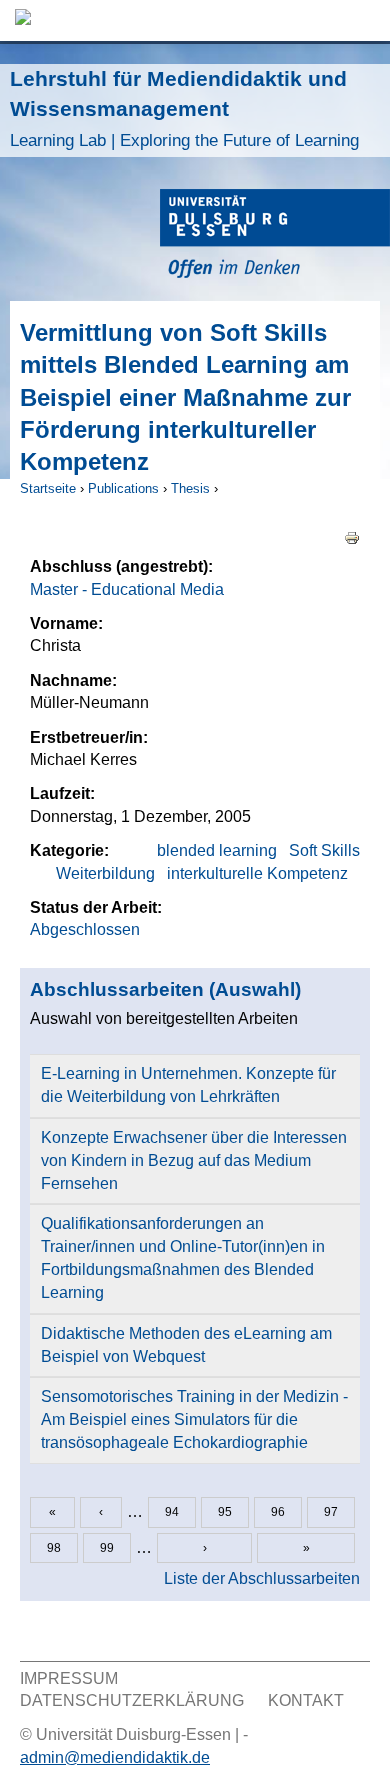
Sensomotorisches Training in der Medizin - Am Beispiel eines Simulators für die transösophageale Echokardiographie (194, 1419)
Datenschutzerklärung (132, 1700)
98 (54, 1548)
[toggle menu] (365, 20)
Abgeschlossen (85, 929)
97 (331, 1512)
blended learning (217, 850)
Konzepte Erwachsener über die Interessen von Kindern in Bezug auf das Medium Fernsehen (194, 1160)
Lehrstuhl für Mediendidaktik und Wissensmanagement (184, 108)
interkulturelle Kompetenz (257, 873)
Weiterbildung (105, 873)
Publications (123, 488)
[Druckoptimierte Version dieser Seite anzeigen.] (352, 536)
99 (107, 1548)
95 (225, 1512)
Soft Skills (324, 850)
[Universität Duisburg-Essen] (275, 236)
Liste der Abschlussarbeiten (262, 1578)
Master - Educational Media (127, 589)
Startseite (48, 488)
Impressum (69, 1678)
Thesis (190, 488)
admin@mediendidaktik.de (115, 1757)
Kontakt (306, 1700)
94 (172, 1512)
